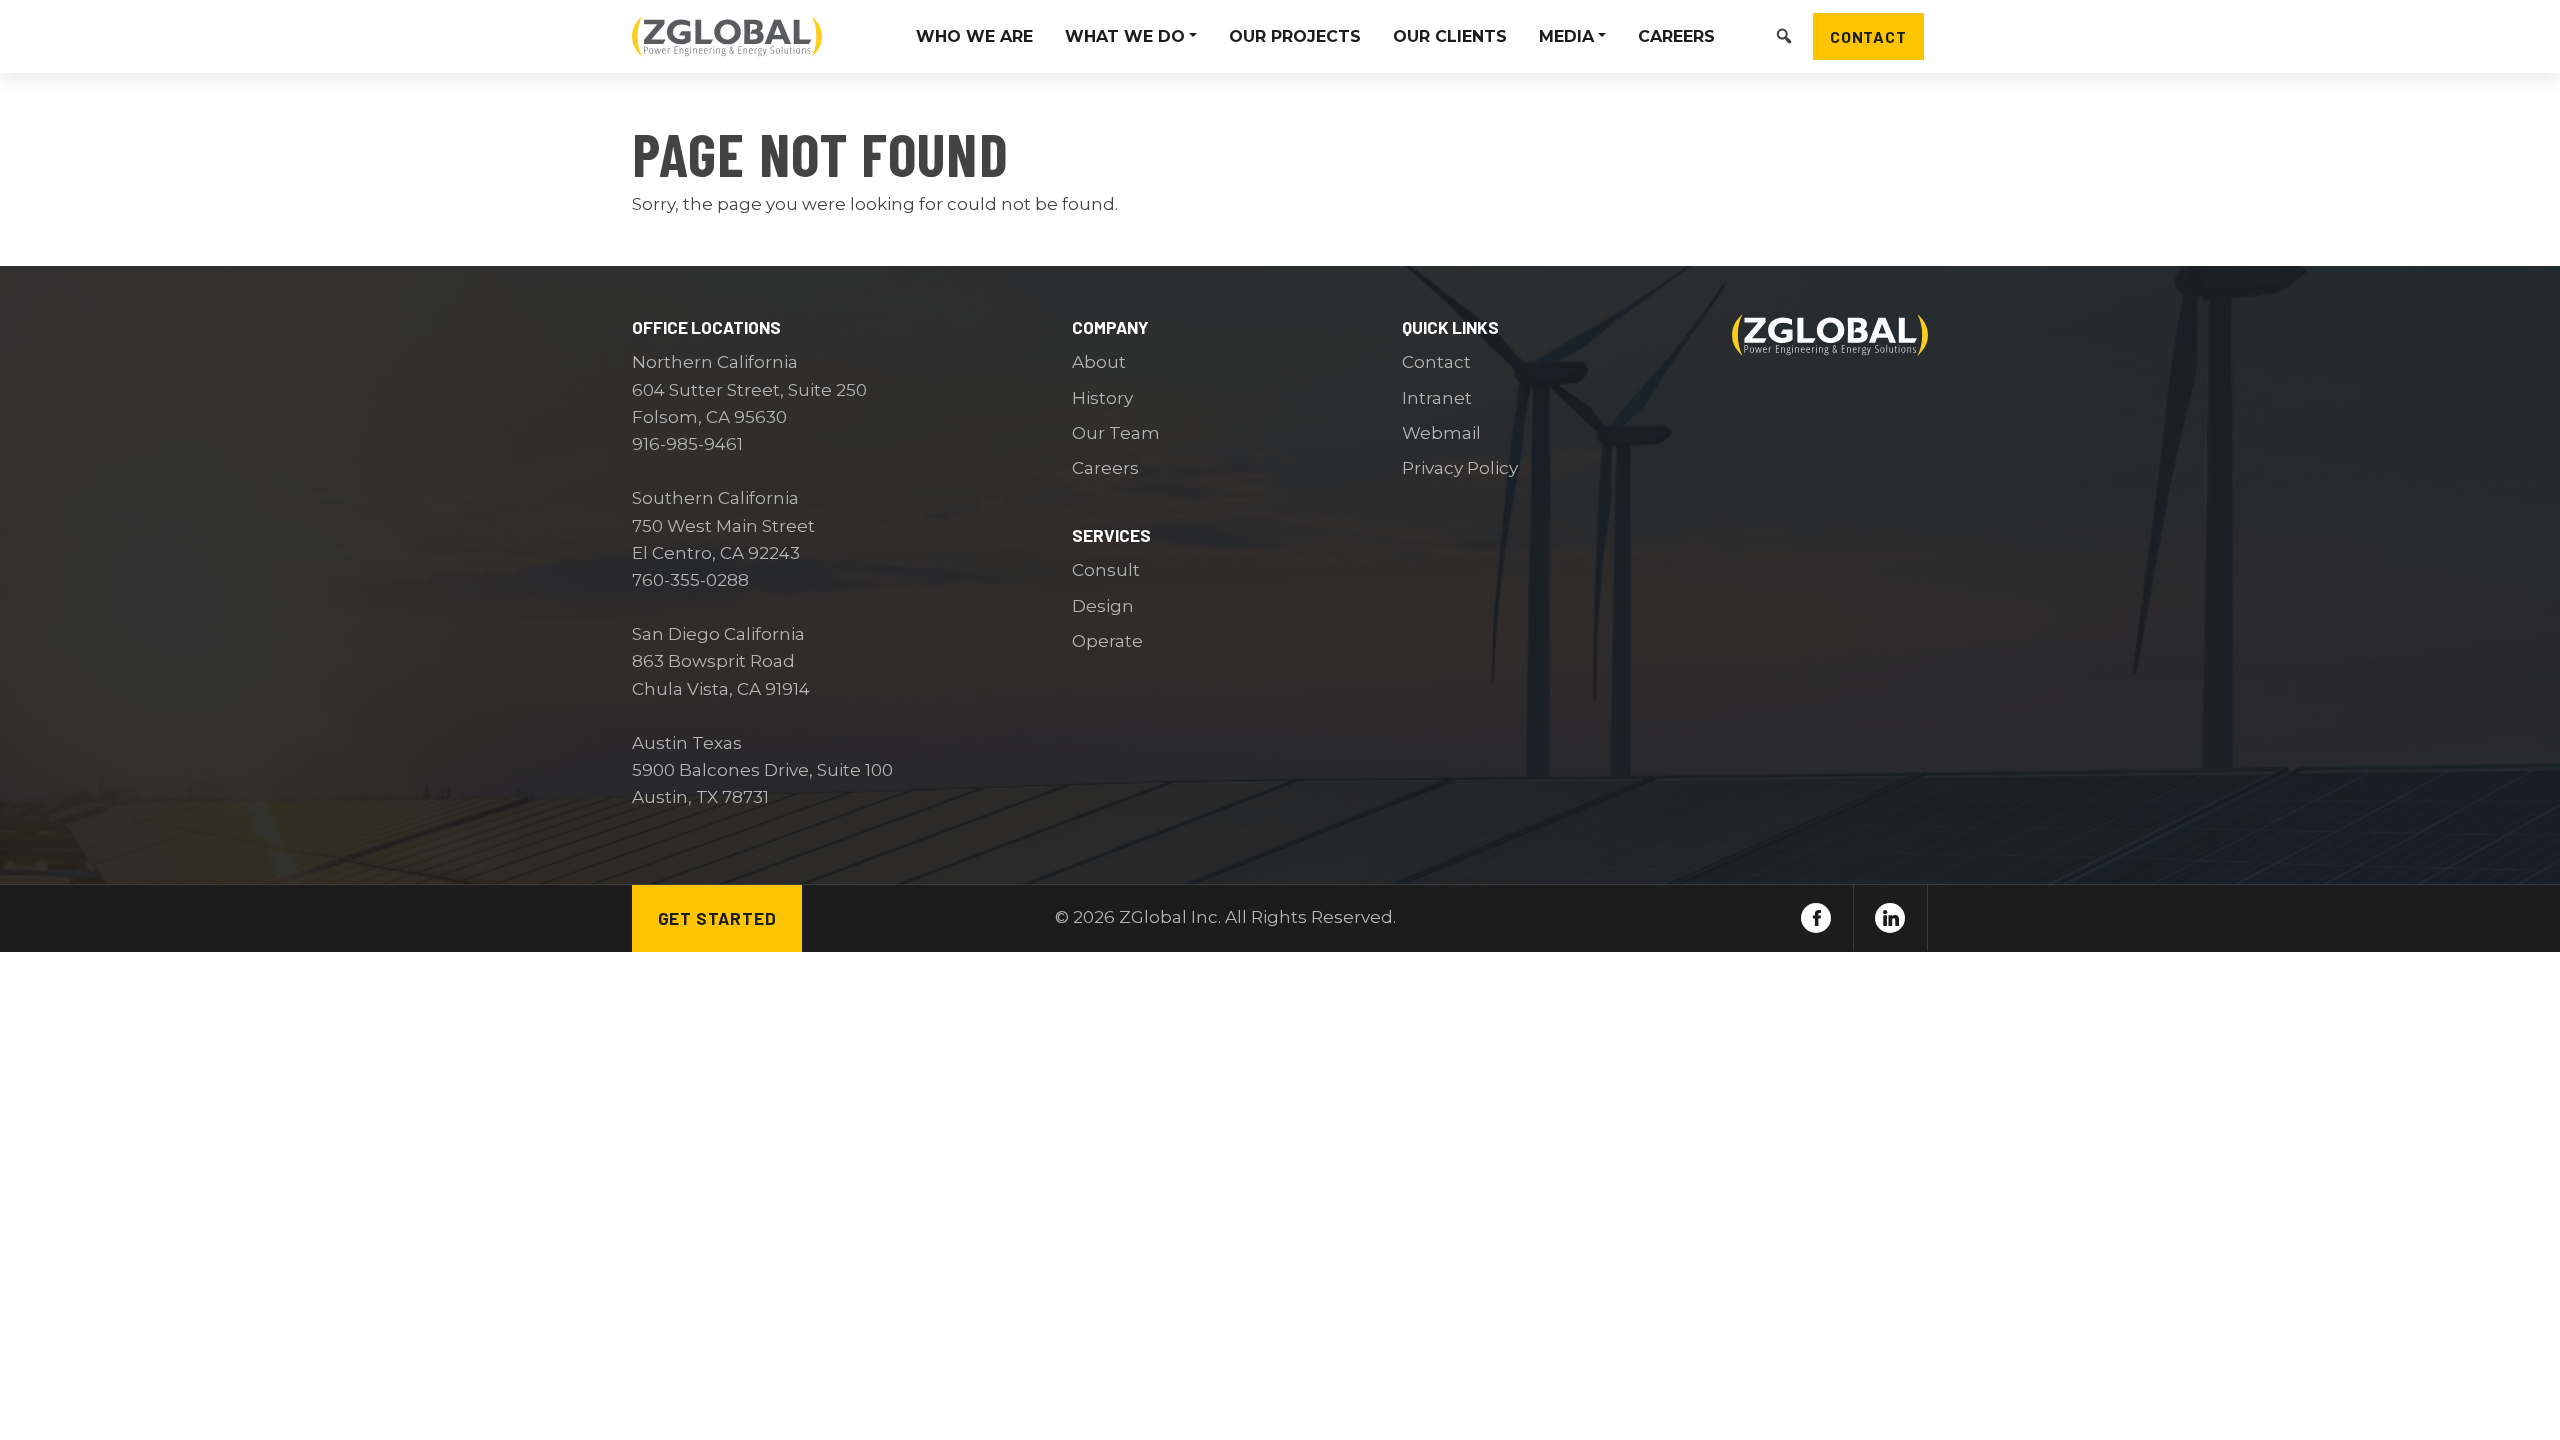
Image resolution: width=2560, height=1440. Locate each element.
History (1102, 398)
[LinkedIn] (1890, 918)
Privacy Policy (1460, 468)
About (1099, 362)
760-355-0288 (690, 580)
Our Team (1116, 433)
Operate (1107, 641)
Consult (1106, 570)
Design (1103, 606)
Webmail (1441, 433)
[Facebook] (1816, 918)
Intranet (1437, 398)
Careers (1105, 468)
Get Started (717, 918)
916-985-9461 (687, 444)
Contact (1868, 35)
